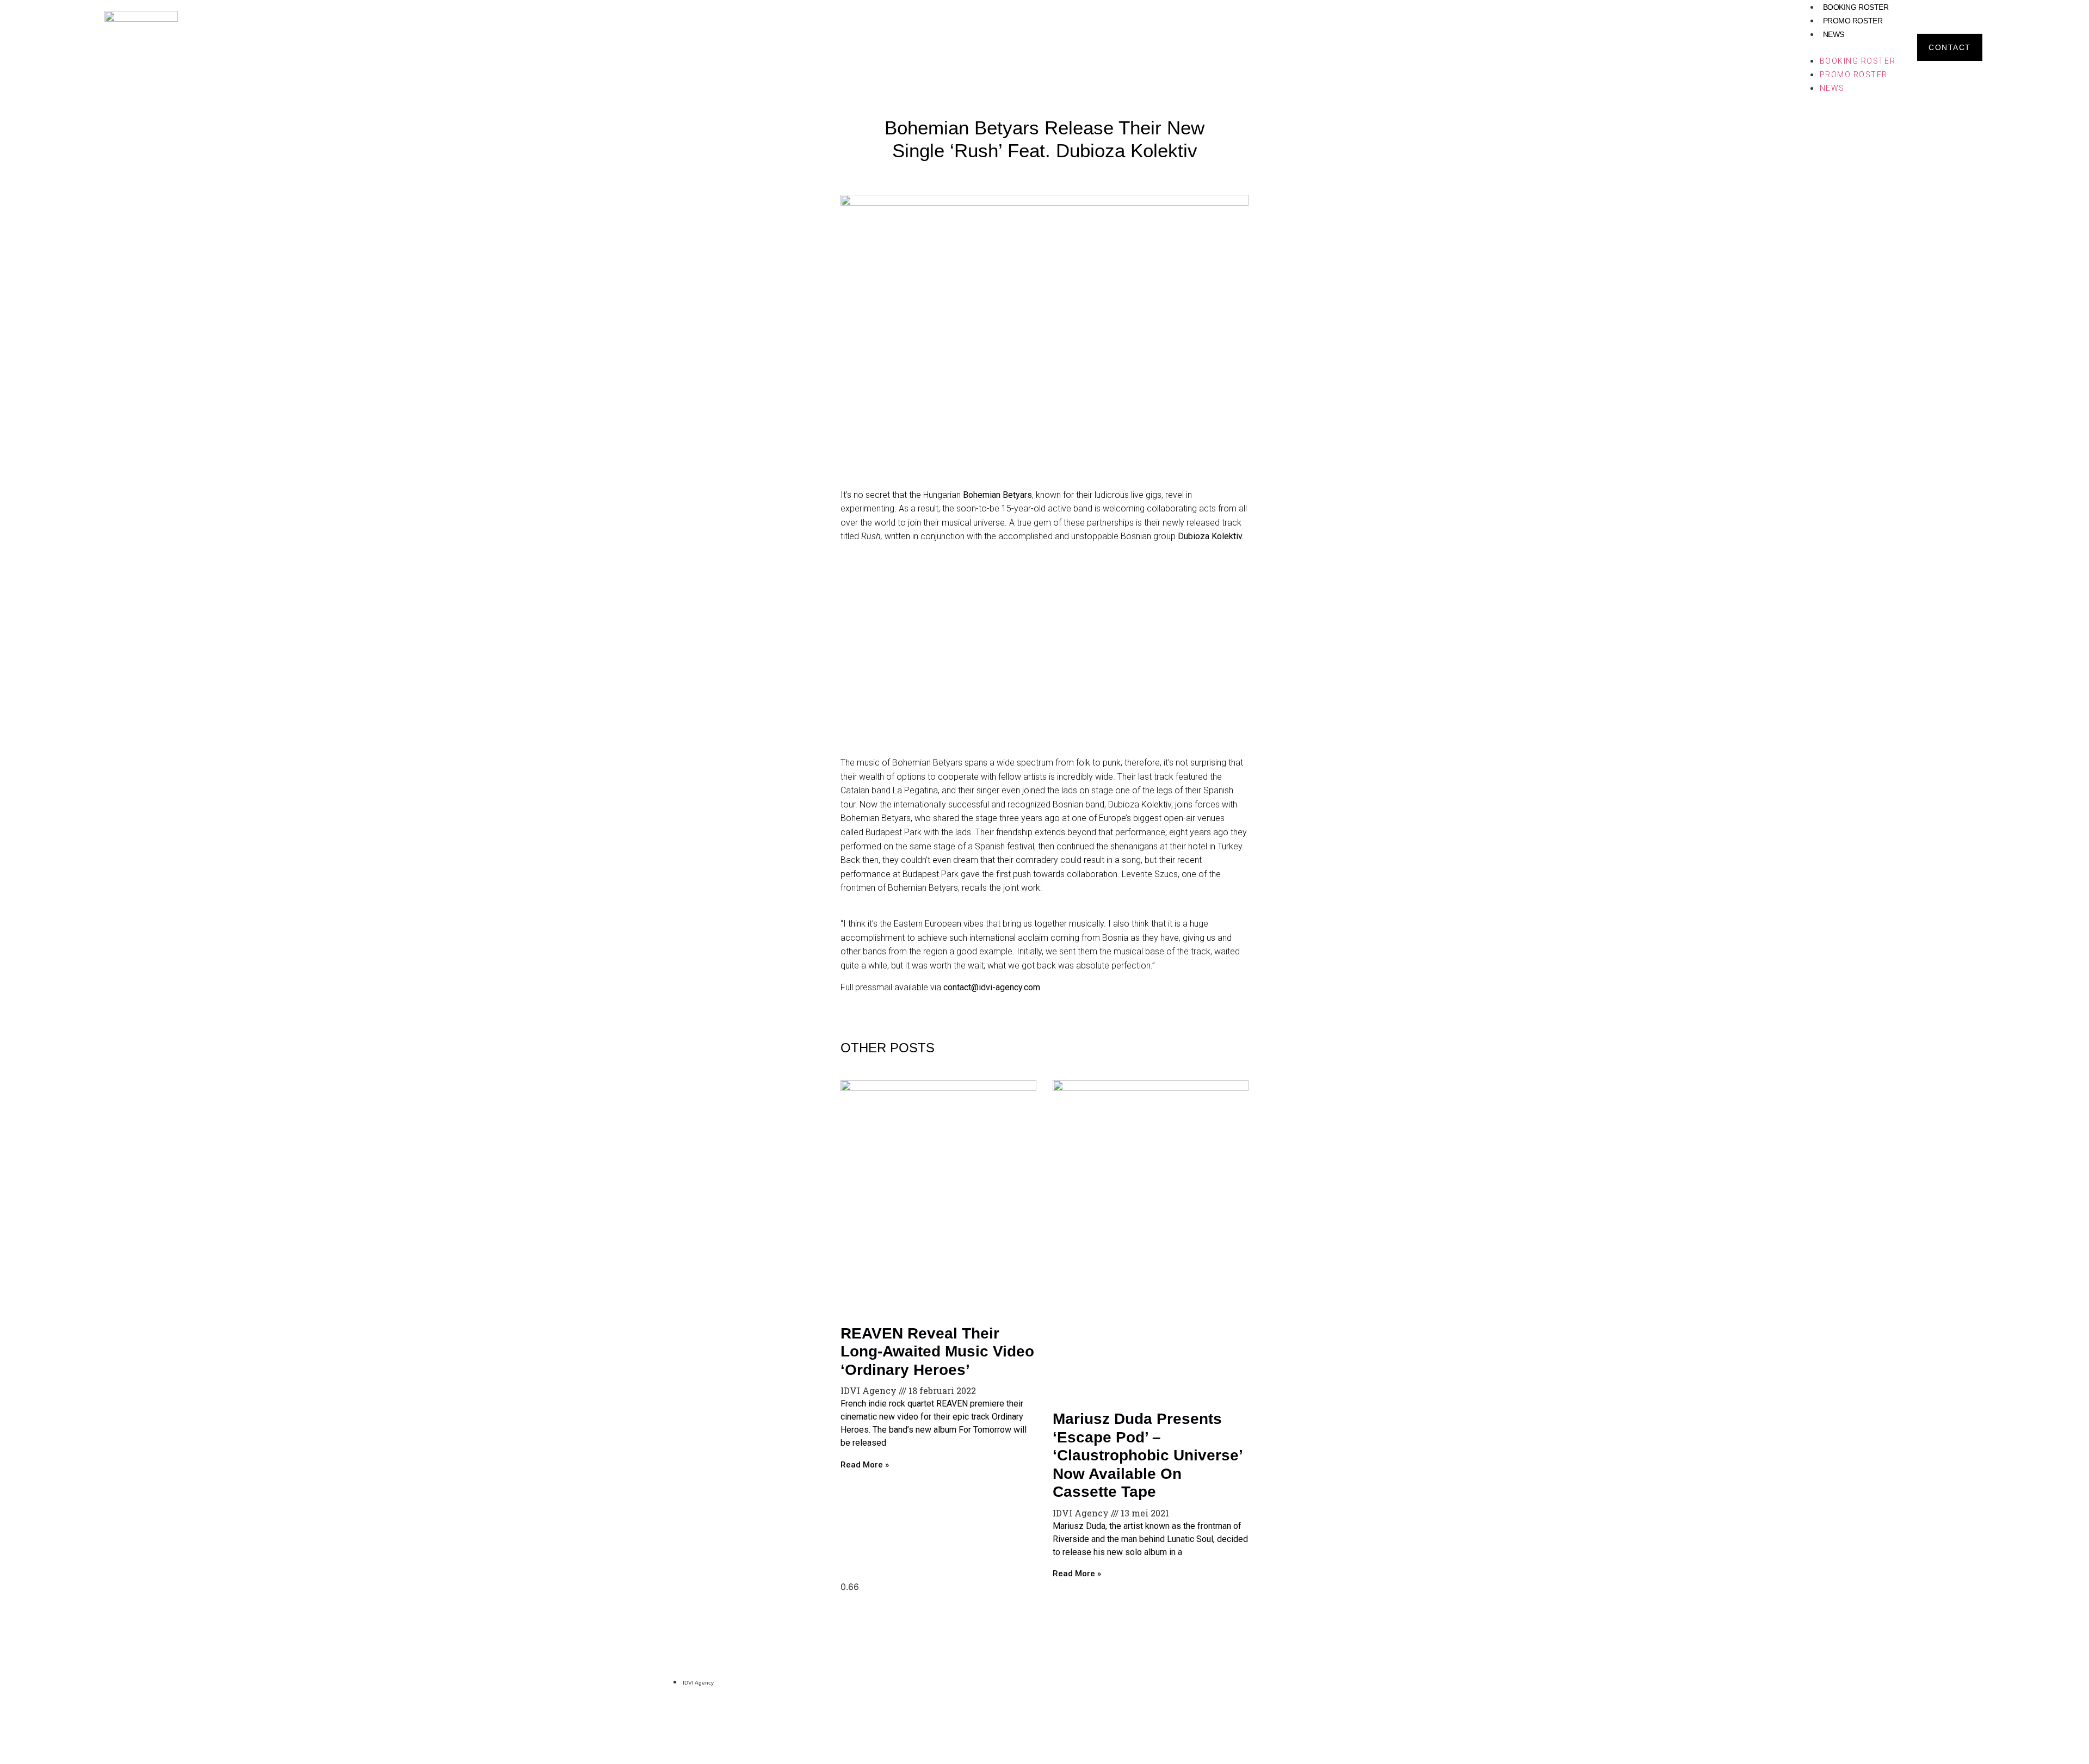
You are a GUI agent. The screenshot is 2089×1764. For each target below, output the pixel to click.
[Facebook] (1398, 1681)
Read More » (865, 1465)
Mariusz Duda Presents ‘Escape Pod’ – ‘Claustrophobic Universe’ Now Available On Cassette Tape (1147, 1455)
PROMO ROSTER (1853, 21)
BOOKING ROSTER (1856, 7)
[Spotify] (1380, 1681)
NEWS (1834, 34)
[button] (1847, 47)
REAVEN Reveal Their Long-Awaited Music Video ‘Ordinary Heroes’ (937, 1352)
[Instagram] (1363, 1681)
